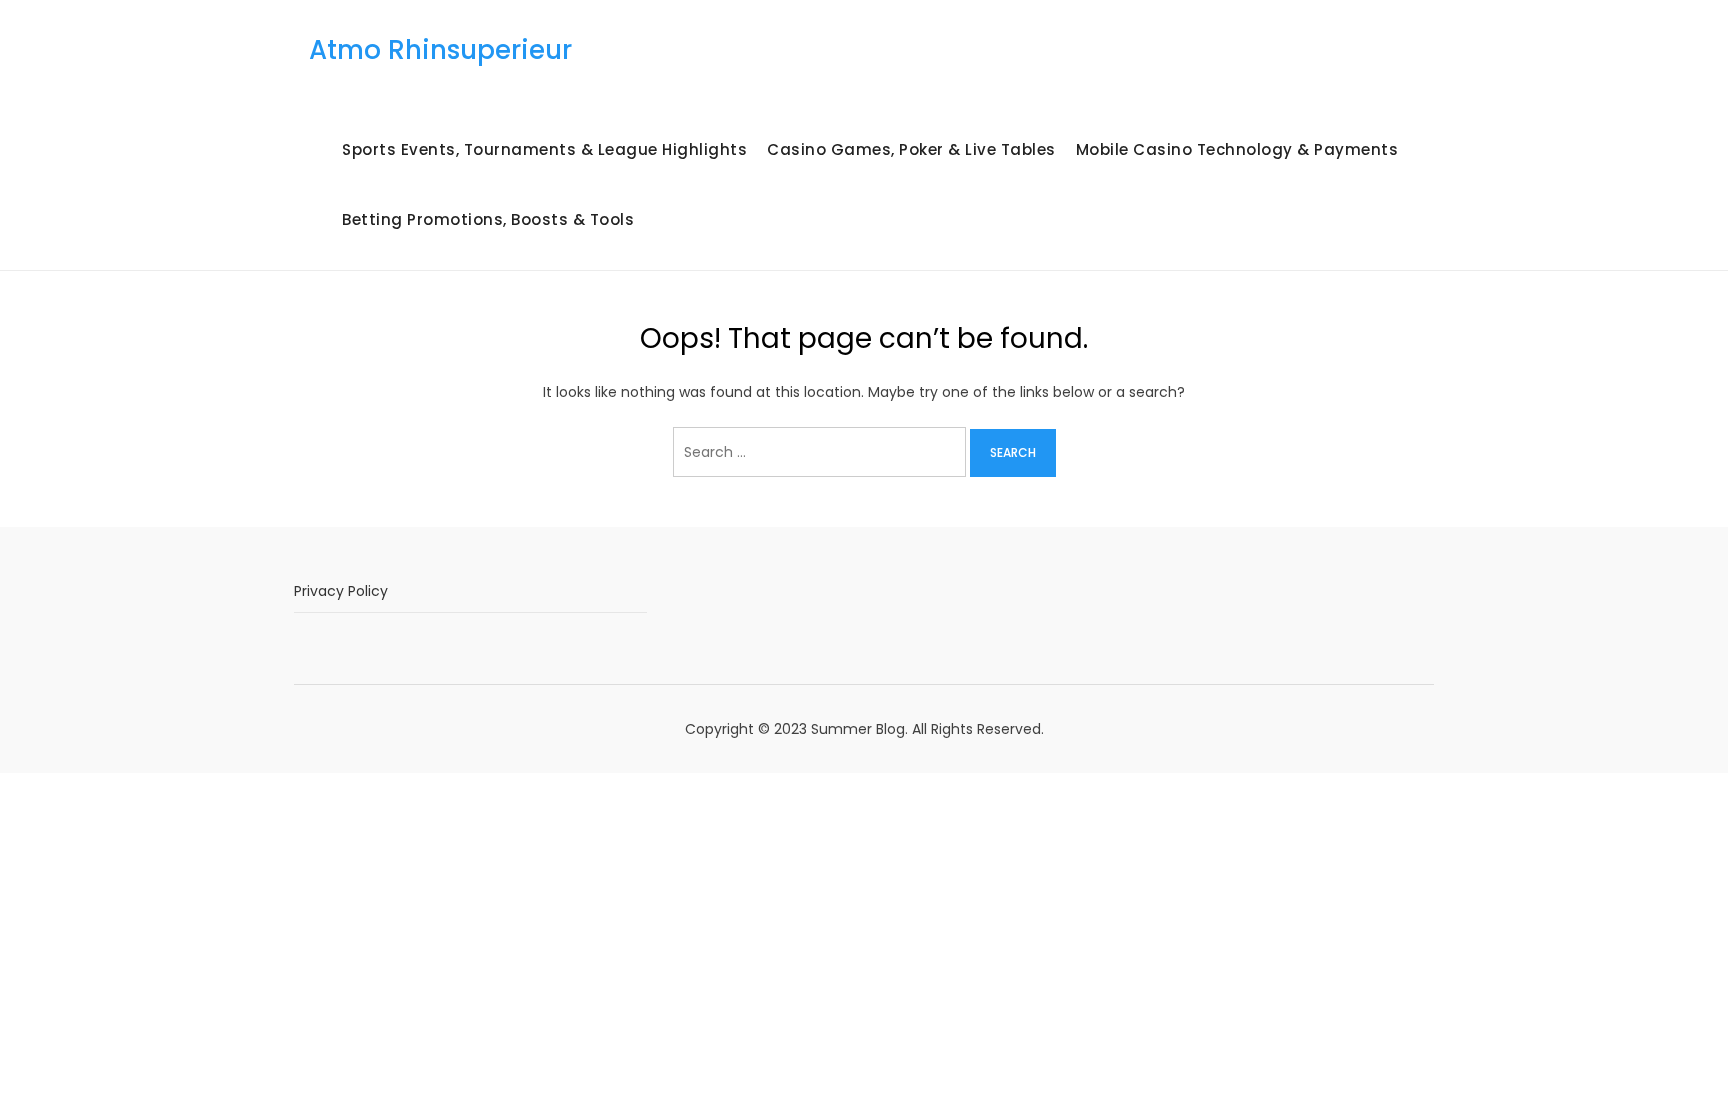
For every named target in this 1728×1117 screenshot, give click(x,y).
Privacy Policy (341, 591)
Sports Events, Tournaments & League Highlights (544, 149)
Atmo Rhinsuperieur (440, 50)
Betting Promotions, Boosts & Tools (488, 219)
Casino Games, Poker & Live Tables (911, 149)
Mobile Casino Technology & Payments (1237, 149)
